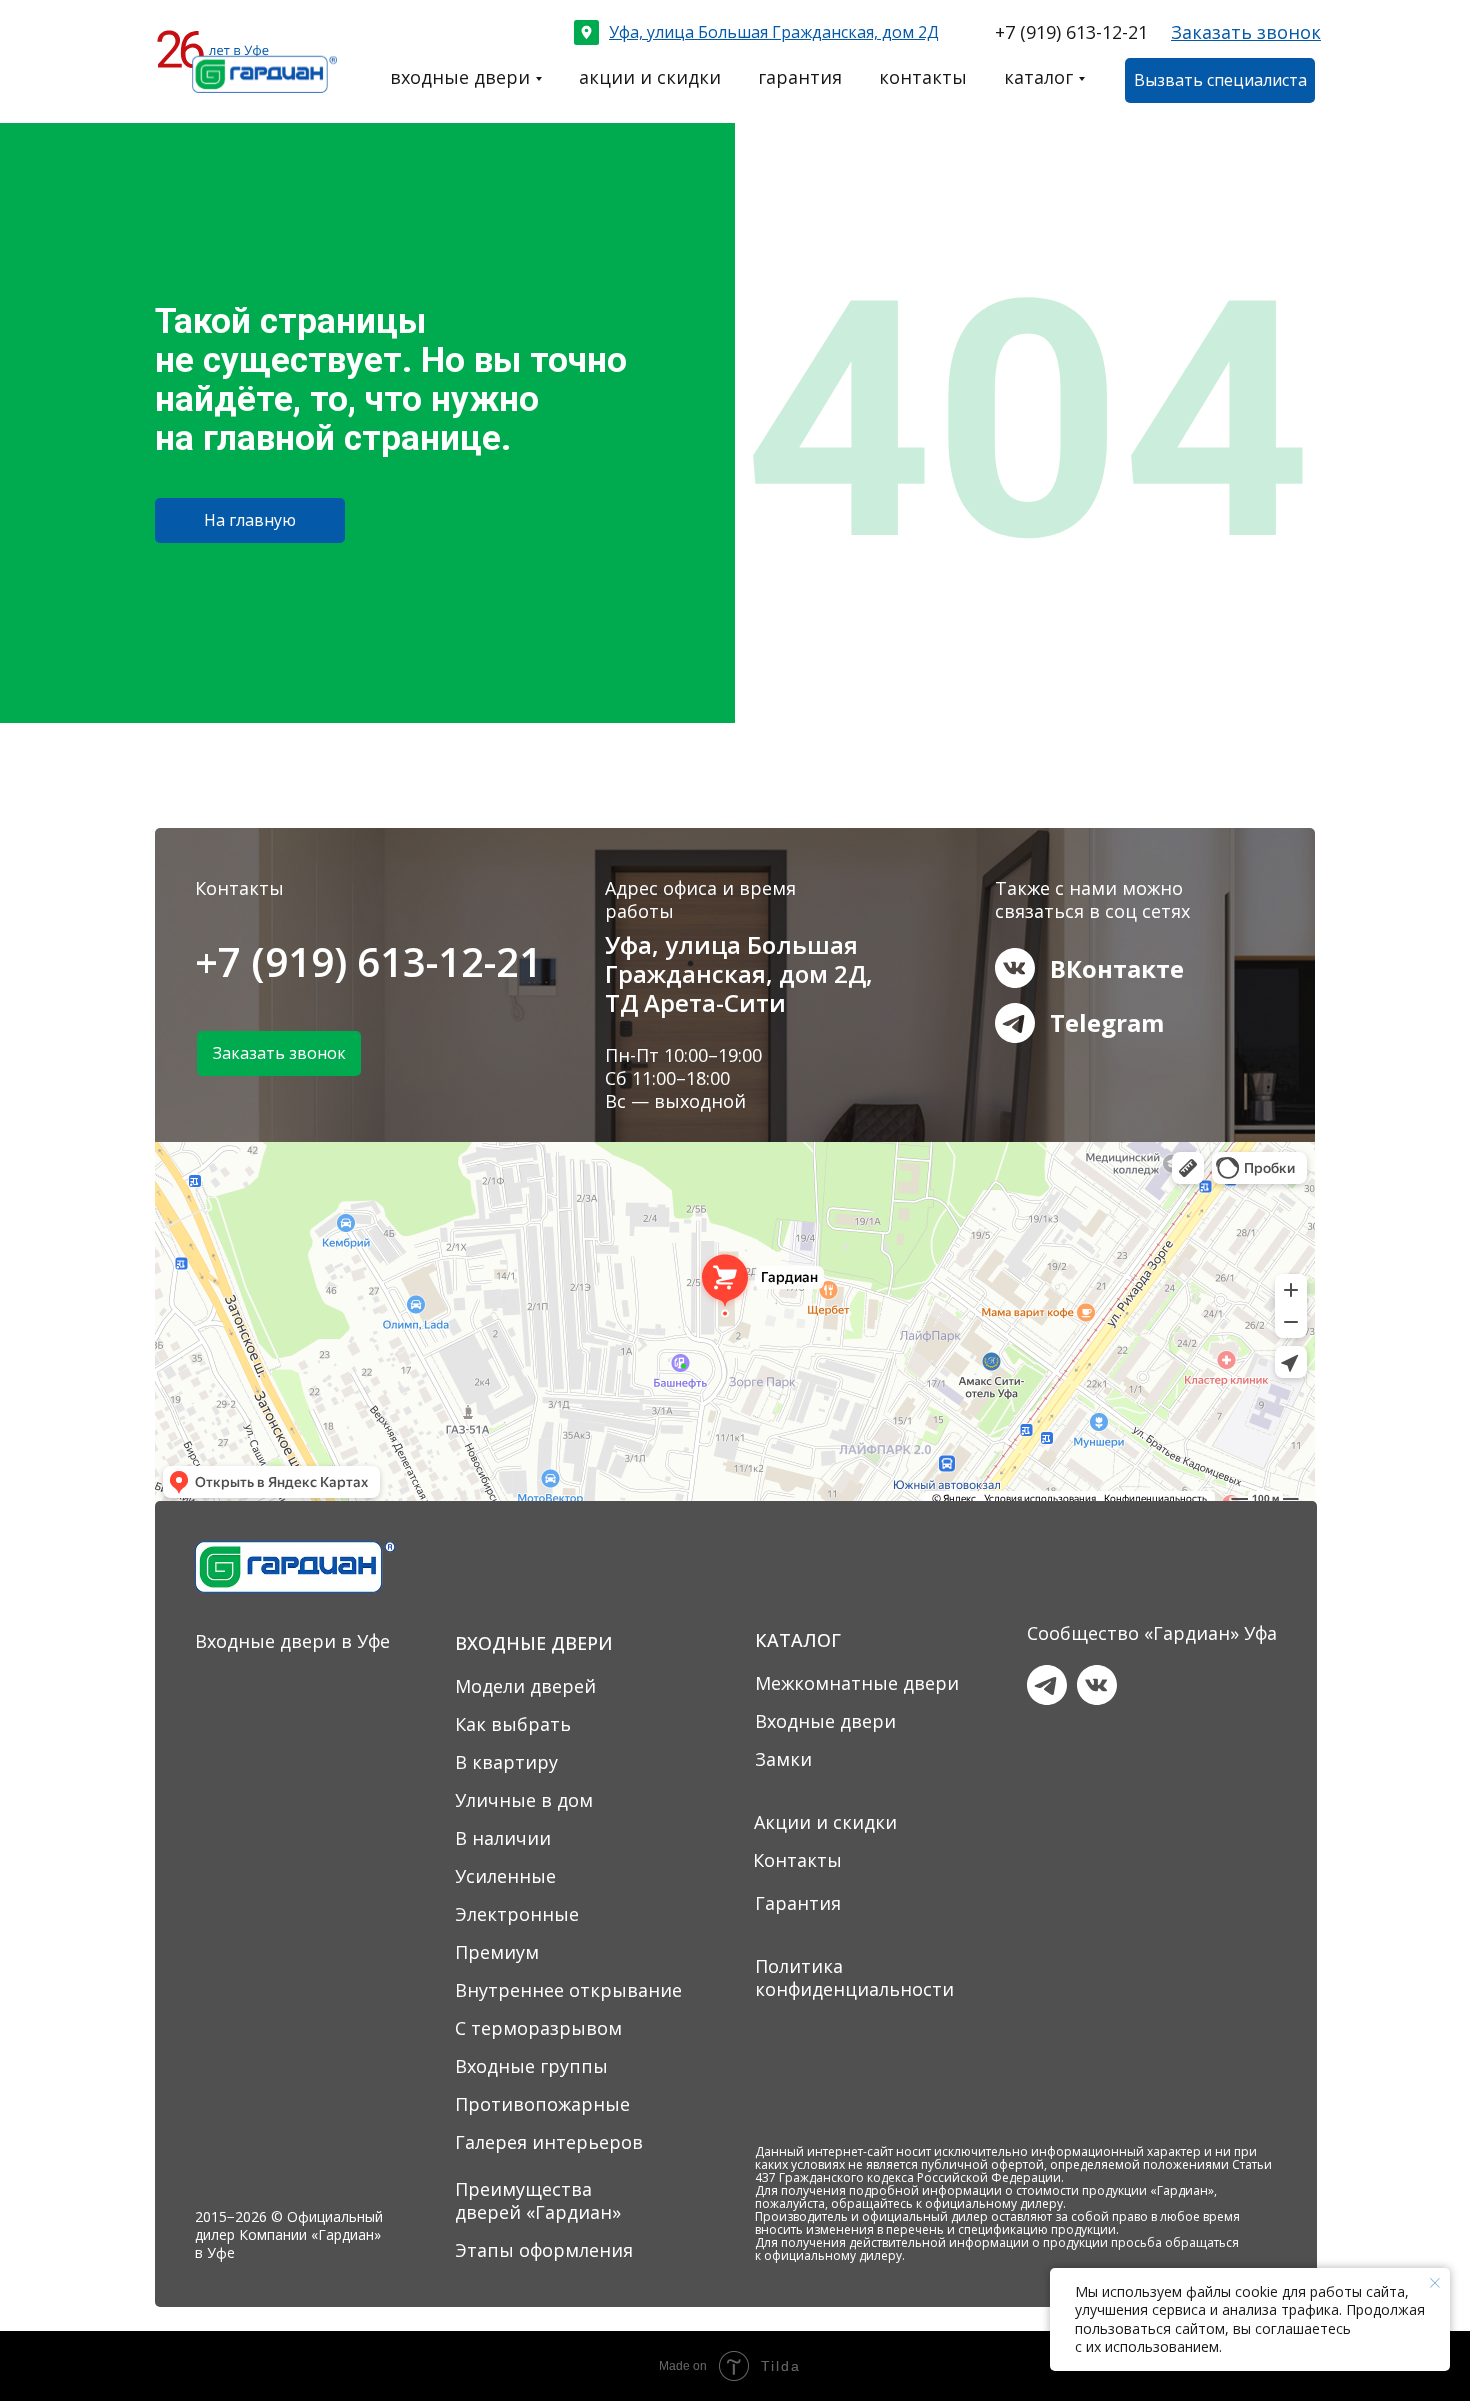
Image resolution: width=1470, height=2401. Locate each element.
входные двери (460, 77)
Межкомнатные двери (857, 1683)
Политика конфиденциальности (854, 1977)
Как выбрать (513, 1724)
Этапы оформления (544, 2250)
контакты (923, 77)
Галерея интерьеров (549, 2142)
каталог (1038, 77)
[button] (1246, 32)
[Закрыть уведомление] (1435, 2283)
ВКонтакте (1117, 968)
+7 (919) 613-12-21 (1071, 32)
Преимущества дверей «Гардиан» (538, 2200)
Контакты (797, 1860)
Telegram (1107, 1022)
